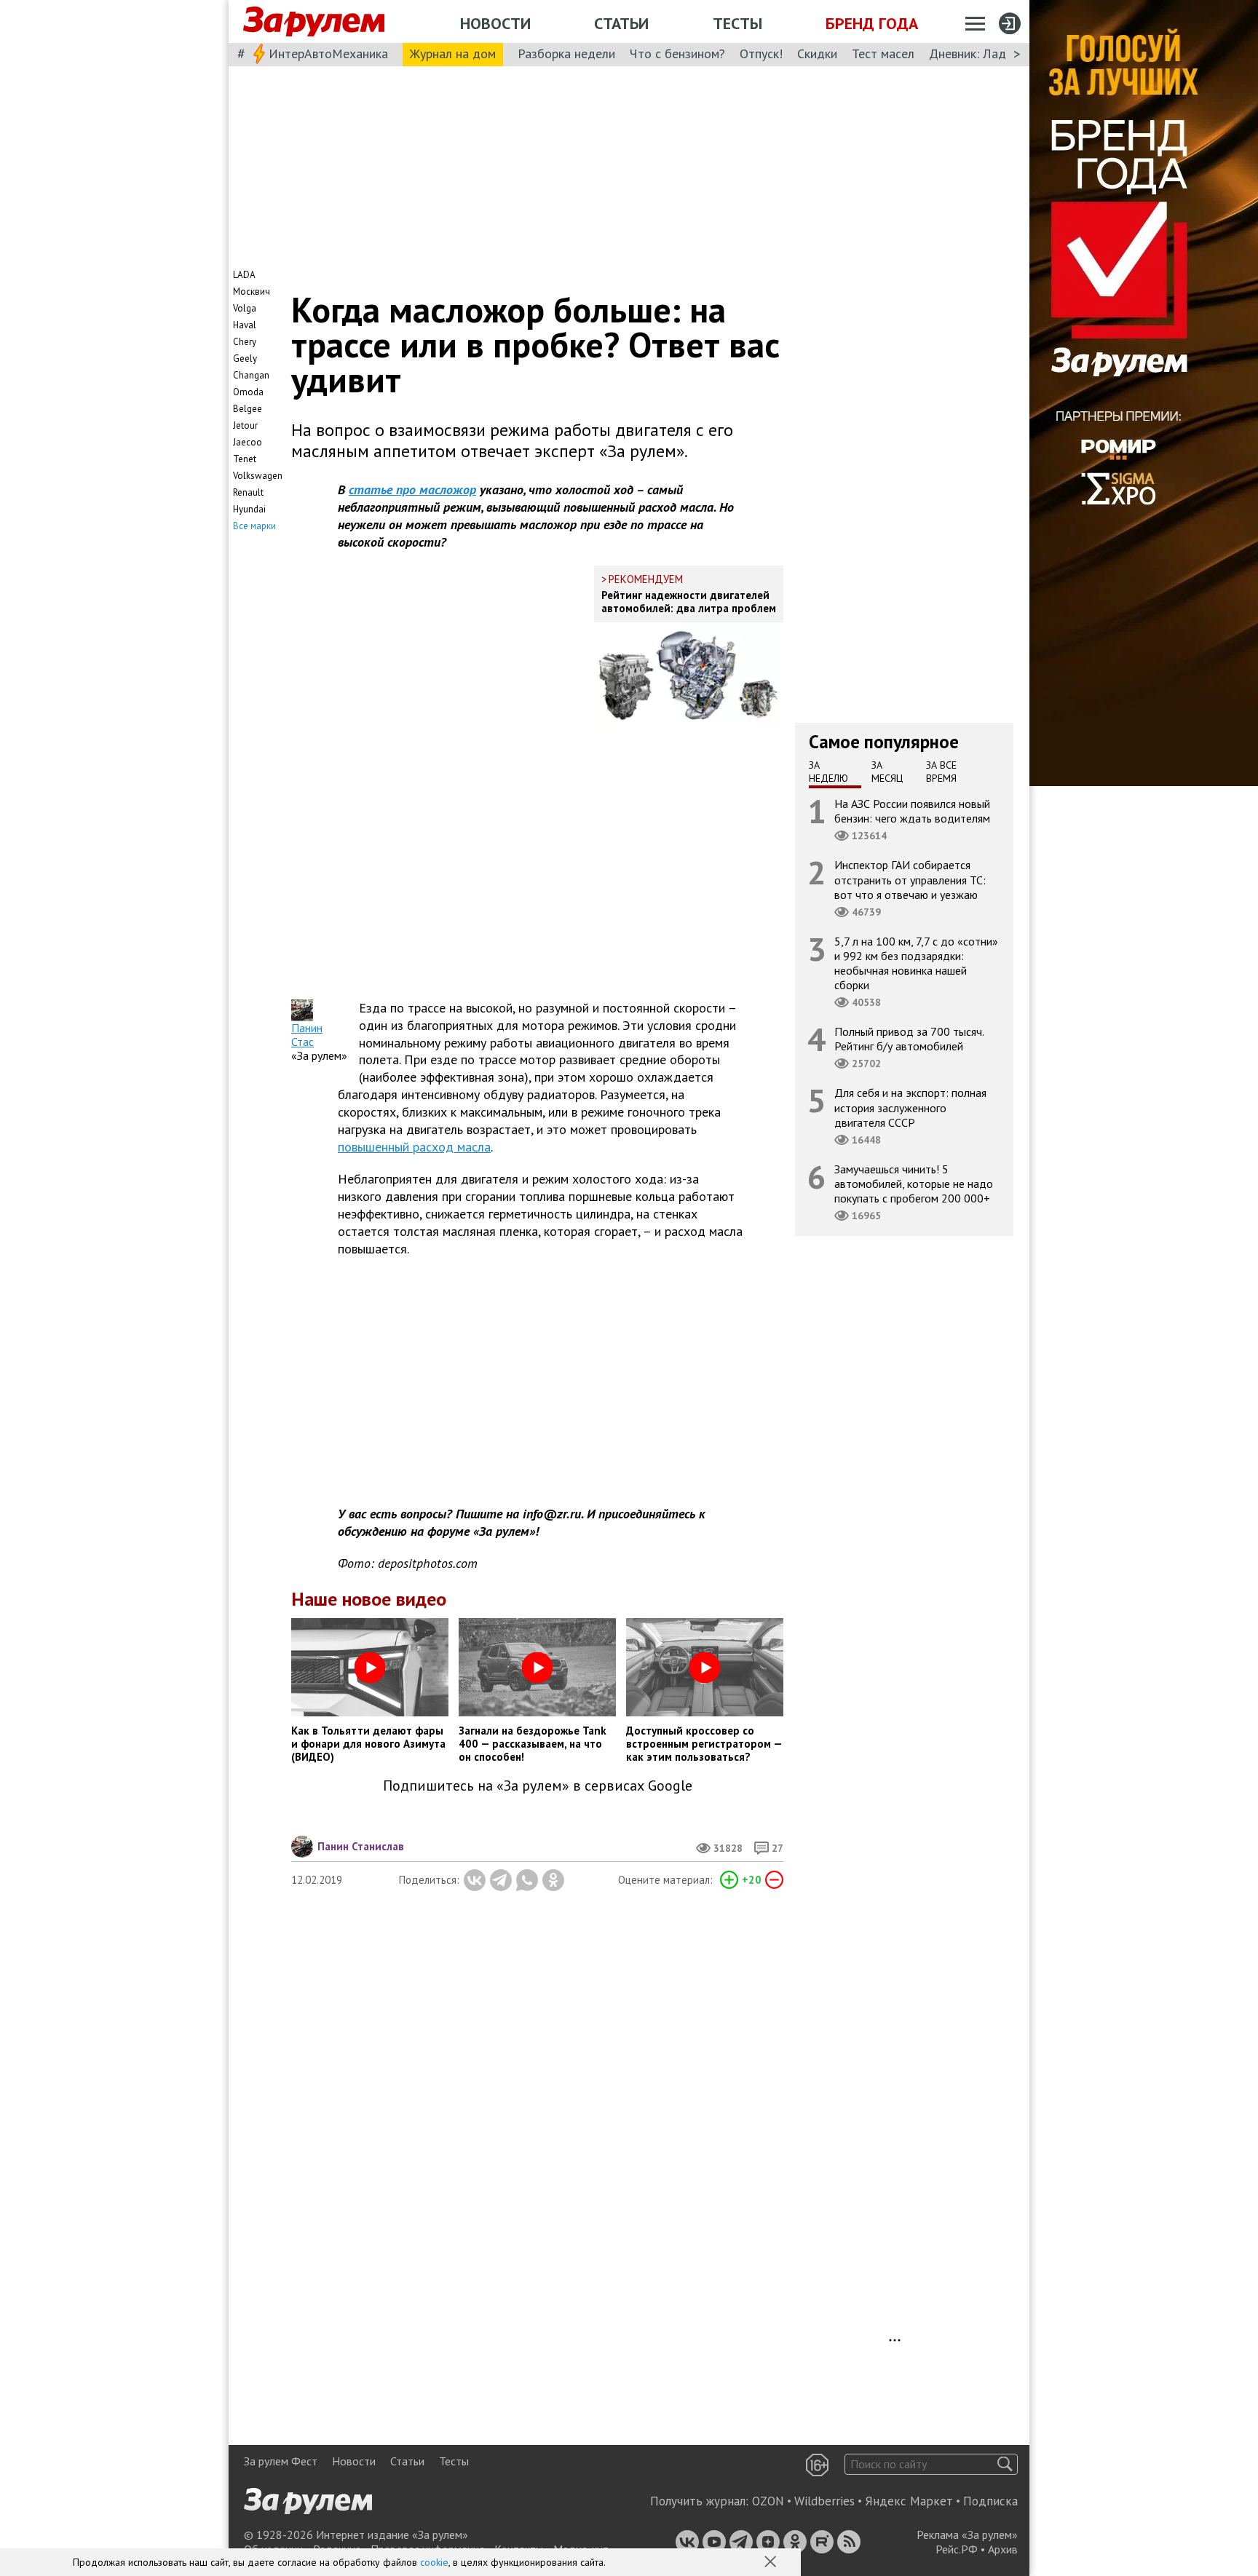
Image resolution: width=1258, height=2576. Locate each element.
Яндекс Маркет (909, 2501)
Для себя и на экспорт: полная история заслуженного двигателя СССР (910, 1107)
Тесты (737, 23)
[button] (772, 2563)
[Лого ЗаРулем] (314, 22)
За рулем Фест (281, 2461)
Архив (1003, 2549)
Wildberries (824, 2501)
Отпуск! (761, 53)
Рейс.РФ (957, 2549)
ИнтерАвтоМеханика (328, 53)
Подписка (990, 2501)
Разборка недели (566, 53)
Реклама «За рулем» (967, 2535)
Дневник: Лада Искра (990, 53)
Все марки (254, 526)
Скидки (817, 53)
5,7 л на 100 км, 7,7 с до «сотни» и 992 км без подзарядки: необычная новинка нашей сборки (916, 963)
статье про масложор (412, 490)
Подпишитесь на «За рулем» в (538, 1786)
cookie (434, 2562)
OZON (768, 2501)
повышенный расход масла (414, 1147)
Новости (495, 23)
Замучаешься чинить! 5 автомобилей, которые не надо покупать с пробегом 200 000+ (914, 1184)
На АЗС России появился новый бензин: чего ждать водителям (912, 811)
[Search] (1005, 2464)
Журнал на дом (453, 53)
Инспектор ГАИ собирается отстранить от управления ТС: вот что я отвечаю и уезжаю (910, 879)
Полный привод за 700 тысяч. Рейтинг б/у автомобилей (909, 1039)
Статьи (621, 23)
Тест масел (883, 53)
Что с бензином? (677, 53)
